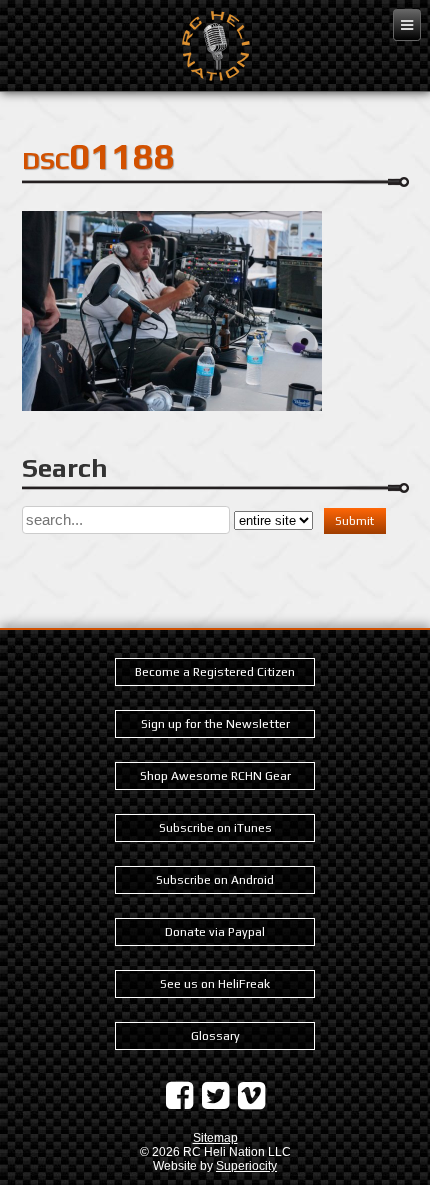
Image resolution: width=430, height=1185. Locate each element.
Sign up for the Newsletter (215, 724)
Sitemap (215, 1138)
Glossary (215, 1036)
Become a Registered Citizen (215, 672)
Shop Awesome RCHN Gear (215, 776)
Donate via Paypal (215, 932)
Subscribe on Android (215, 880)
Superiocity (246, 1166)
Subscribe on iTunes (215, 828)
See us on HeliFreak (215, 984)
